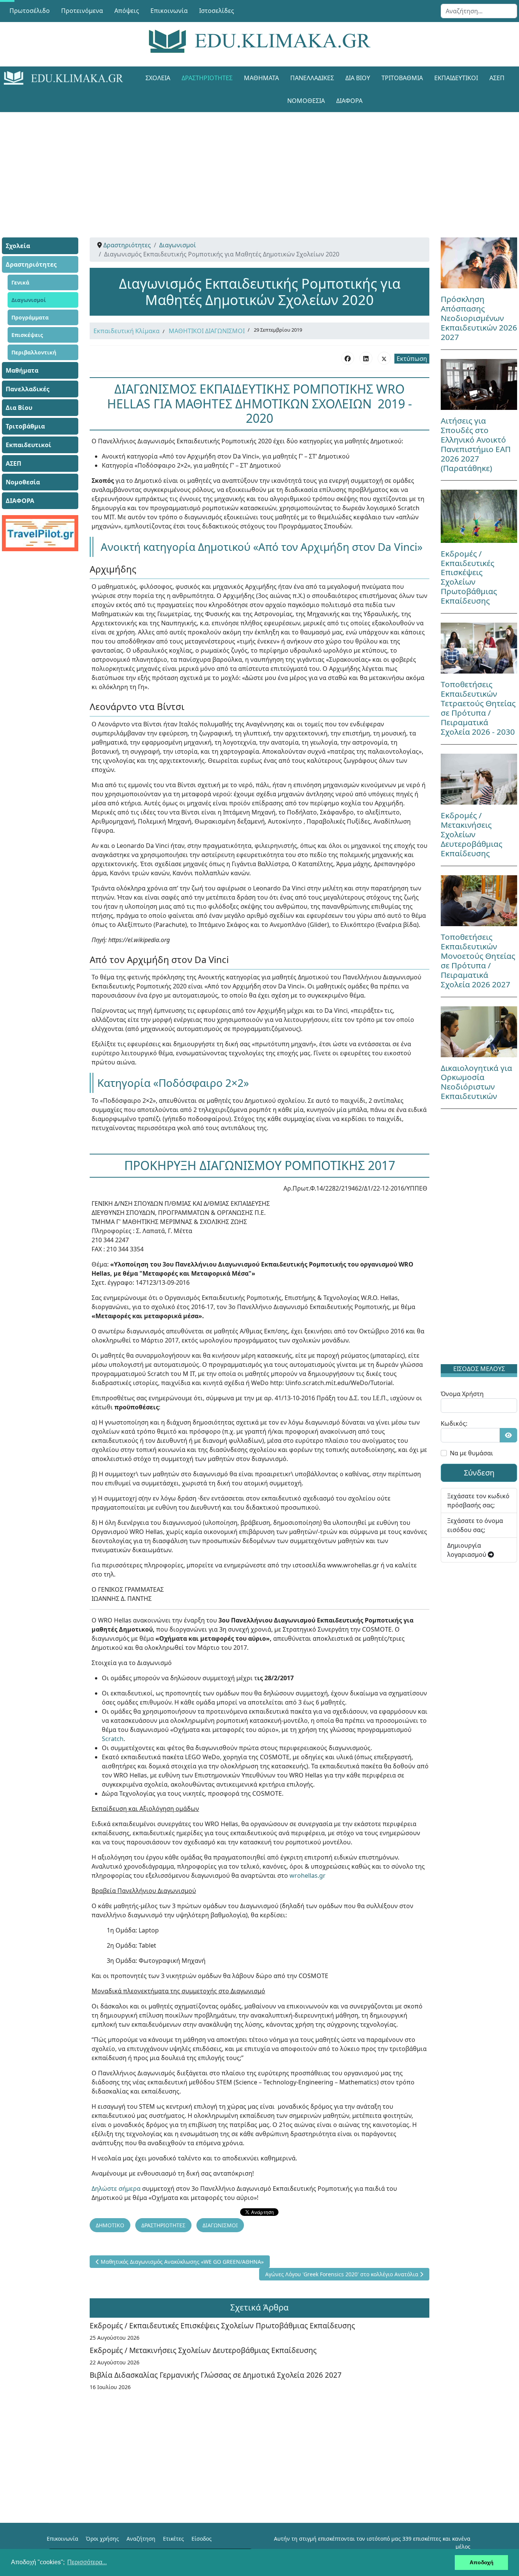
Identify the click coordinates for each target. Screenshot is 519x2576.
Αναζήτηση (141, 2539)
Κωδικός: (454, 1423)
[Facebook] (348, 358)
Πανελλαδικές (312, 78)
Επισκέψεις (27, 335)
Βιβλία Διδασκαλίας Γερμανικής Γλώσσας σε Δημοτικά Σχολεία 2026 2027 (216, 2375)
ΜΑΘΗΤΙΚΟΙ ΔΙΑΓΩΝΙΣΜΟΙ (207, 331)
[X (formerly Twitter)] (384, 358)
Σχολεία (158, 78)
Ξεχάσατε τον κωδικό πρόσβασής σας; (478, 1501)
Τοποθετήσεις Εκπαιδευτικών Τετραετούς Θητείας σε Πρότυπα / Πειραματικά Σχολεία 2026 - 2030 (478, 708)
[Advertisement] (259, 165)
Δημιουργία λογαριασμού (468, 1550)
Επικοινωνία (169, 11)
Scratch (113, 1739)
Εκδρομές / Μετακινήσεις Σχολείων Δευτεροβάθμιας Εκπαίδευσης (203, 2350)
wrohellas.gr (308, 1875)
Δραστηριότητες (207, 78)
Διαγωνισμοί (29, 300)
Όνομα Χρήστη (462, 1394)
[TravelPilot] (40, 533)
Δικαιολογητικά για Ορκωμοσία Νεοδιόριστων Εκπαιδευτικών (476, 1082)
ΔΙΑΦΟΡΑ (349, 101)
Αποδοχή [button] (482, 2562)
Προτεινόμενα (82, 11)
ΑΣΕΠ (497, 78)
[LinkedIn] (366, 358)
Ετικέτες (173, 2539)
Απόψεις (127, 11)
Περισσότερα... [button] (87, 2562)
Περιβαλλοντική (34, 352)
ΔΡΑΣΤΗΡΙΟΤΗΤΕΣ (163, 2225)
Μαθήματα (261, 78)
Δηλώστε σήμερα (116, 2189)
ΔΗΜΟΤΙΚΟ (110, 2225)
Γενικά (20, 282)
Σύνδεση (479, 1473)
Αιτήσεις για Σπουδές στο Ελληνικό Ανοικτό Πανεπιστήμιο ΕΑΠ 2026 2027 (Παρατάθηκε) (476, 444)
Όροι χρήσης (102, 2539)
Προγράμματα (30, 317)
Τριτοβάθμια (402, 78)
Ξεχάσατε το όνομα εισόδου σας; (475, 1525)
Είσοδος (202, 2539)
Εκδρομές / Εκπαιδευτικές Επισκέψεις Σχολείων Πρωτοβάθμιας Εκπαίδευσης (222, 2325)
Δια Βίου (358, 78)
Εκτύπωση (412, 359)
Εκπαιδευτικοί (456, 78)
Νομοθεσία (306, 101)
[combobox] (479, 11)
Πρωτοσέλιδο (30, 11)
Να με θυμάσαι (472, 1453)
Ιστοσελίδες (217, 11)
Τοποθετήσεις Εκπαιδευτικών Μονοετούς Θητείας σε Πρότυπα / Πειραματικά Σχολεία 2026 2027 (478, 961)
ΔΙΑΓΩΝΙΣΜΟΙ (220, 2225)
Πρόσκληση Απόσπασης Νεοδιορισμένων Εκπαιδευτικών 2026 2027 (479, 318)
